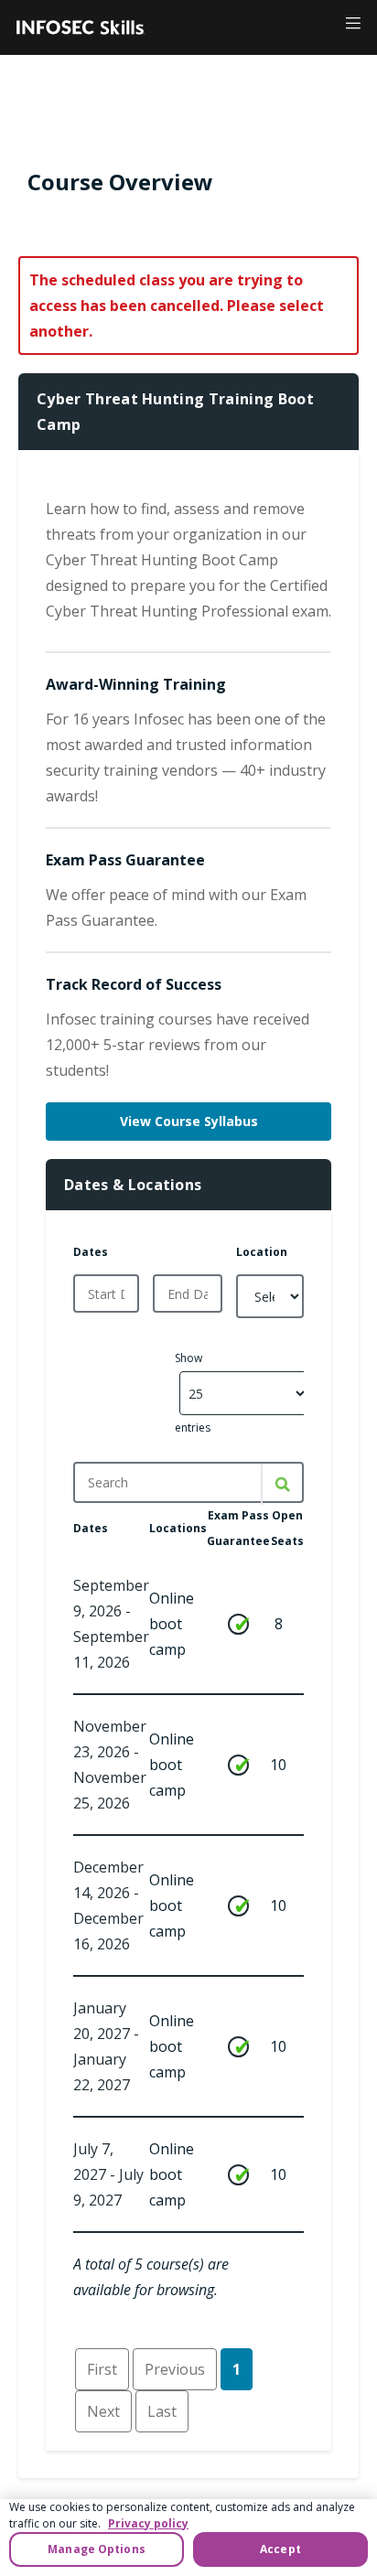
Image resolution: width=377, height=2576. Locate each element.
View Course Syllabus (189, 1121)
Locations (178, 1528)
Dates (91, 1252)
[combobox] (106, 1293)
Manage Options (97, 2549)
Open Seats (287, 1528)
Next (103, 2411)
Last (162, 2411)
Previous (175, 2369)
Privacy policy (148, 2523)
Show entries (193, 1393)
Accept (280, 2549)
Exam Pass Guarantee (238, 1528)
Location (262, 1252)
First (102, 2369)
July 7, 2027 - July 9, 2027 (108, 2174)
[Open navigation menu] (350, 23)
